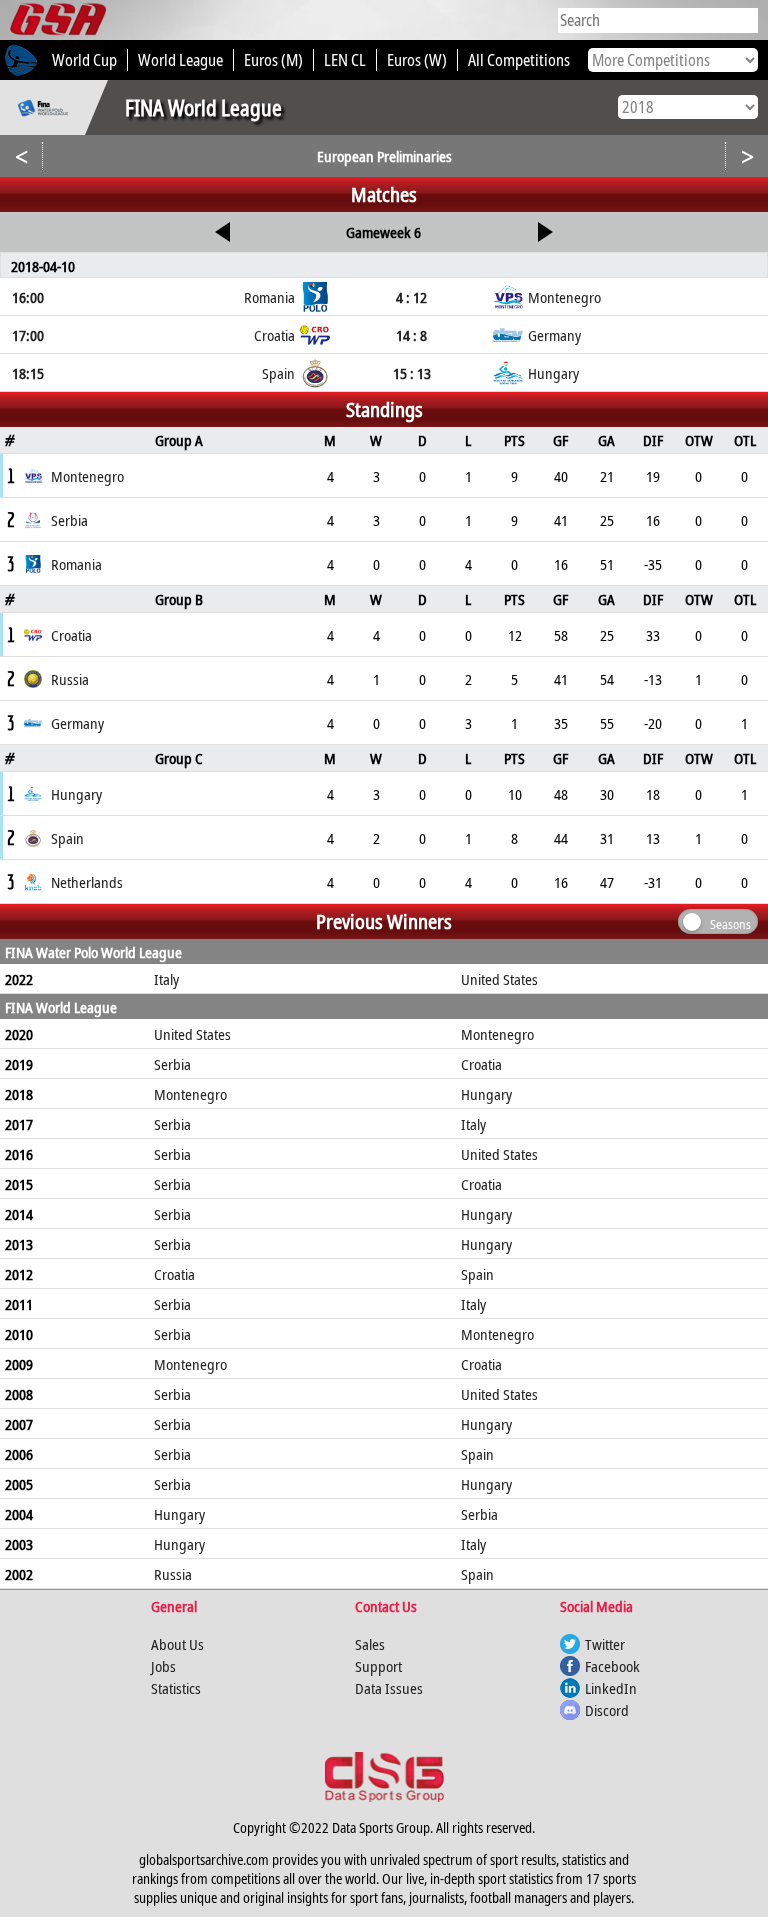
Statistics (176, 1688)
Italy (166, 979)
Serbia (172, 1064)
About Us (177, 1644)
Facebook (612, 1666)
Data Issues (389, 1688)
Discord (607, 1710)
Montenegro (497, 1034)
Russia (173, 1574)
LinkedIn (611, 1688)
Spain (477, 1274)
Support (378, 1666)
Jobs (163, 1666)
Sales (370, 1644)
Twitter (605, 1644)
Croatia (481, 1064)
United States (499, 979)
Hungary (486, 1094)
